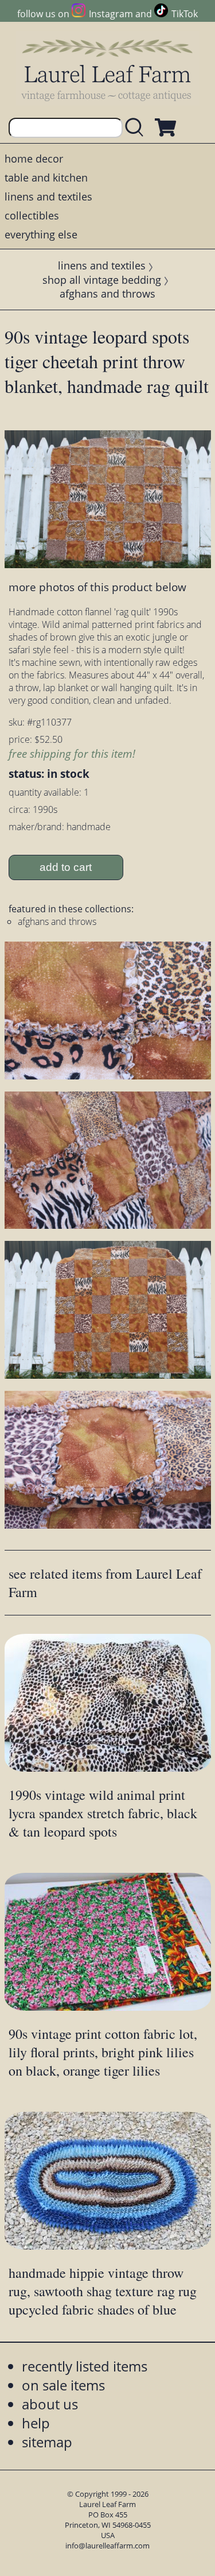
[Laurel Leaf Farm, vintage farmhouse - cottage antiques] (108, 70)
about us (50, 2404)
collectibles (32, 215)
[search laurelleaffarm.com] (137, 128)
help (36, 2423)
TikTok (185, 14)
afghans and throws (107, 294)
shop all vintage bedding (102, 280)
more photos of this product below (97, 587)
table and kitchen (46, 178)
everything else (41, 234)
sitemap (47, 2442)
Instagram (111, 14)
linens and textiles (48, 196)
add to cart (66, 867)
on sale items (63, 2385)
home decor (34, 159)
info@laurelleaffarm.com (107, 2546)
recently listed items (85, 2366)
